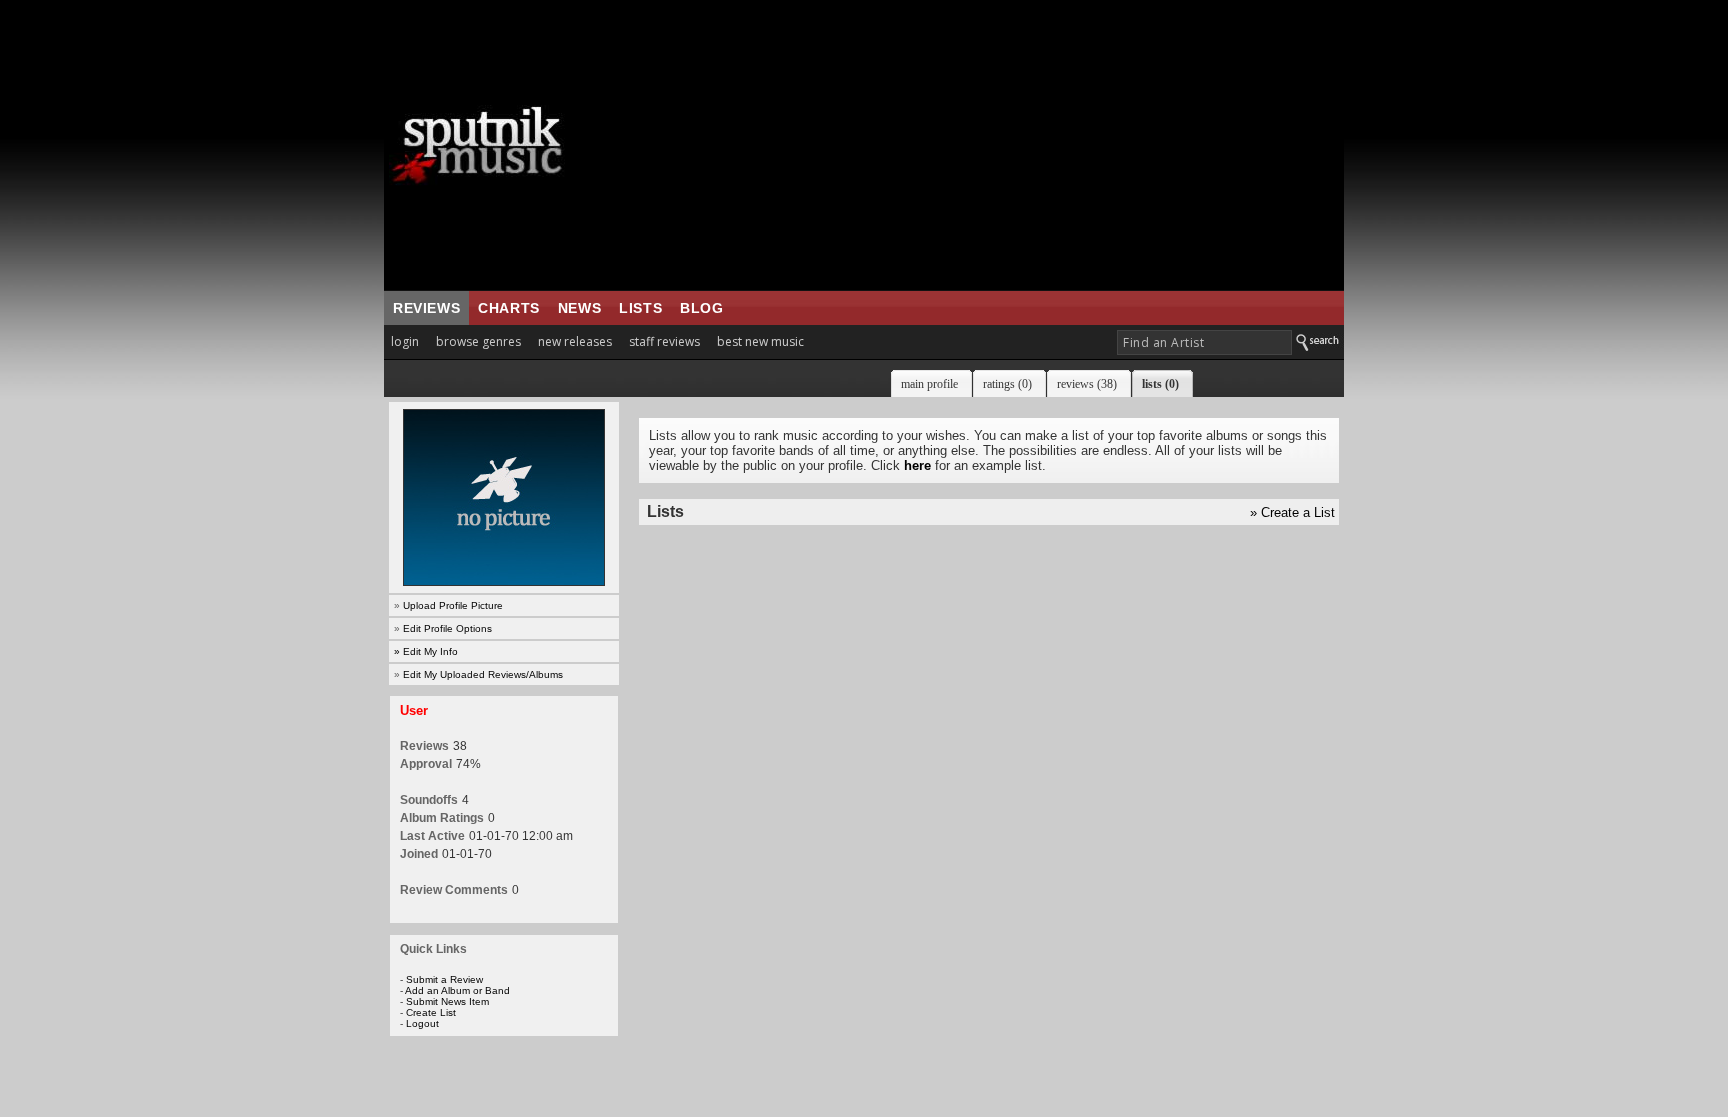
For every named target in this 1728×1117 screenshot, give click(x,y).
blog (701, 308)
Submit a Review (444, 979)
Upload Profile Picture (453, 605)
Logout (422, 1023)
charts (509, 308)
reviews (426, 308)
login (405, 341)
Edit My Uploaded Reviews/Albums (483, 674)
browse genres (478, 341)
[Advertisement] (989, 145)
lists (640, 308)
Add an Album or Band (457, 990)
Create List (431, 1012)
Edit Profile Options (447, 628)
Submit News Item (447, 1001)
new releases (575, 341)
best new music (760, 341)
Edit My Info (430, 651)
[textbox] (1204, 342)
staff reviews (664, 341)
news (579, 308)
